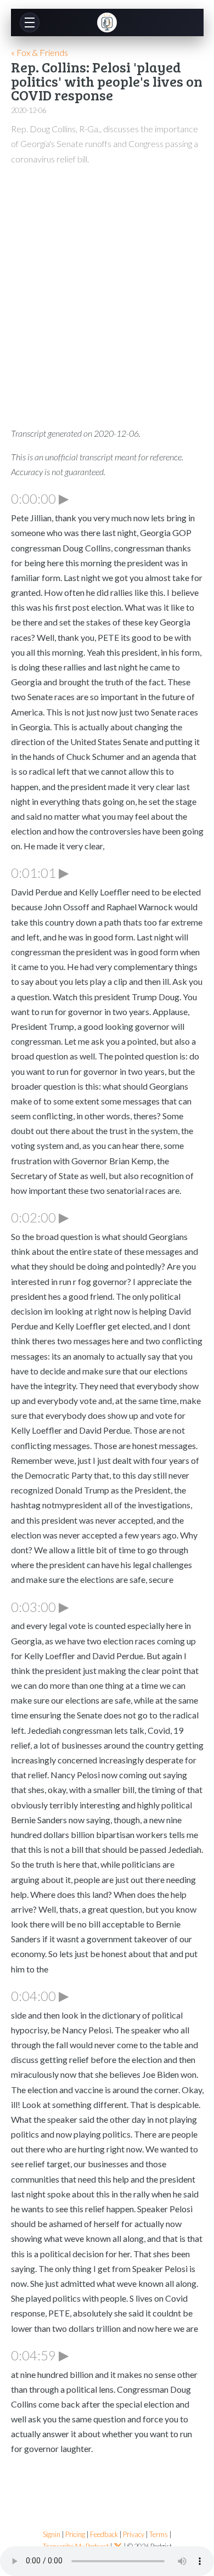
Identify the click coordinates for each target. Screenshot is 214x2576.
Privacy (134, 2535)
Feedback (104, 2535)
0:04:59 (40, 2355)
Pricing (75, 2535)
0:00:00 (40, 498)
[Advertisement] (107, 288)
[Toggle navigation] (30, 22)
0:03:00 (40, 1607)
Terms (159, 2535)
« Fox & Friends (40, 52)
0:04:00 (40, 1996)
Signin (52, 2535)
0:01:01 (40, 872)
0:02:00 (40, 1217)
